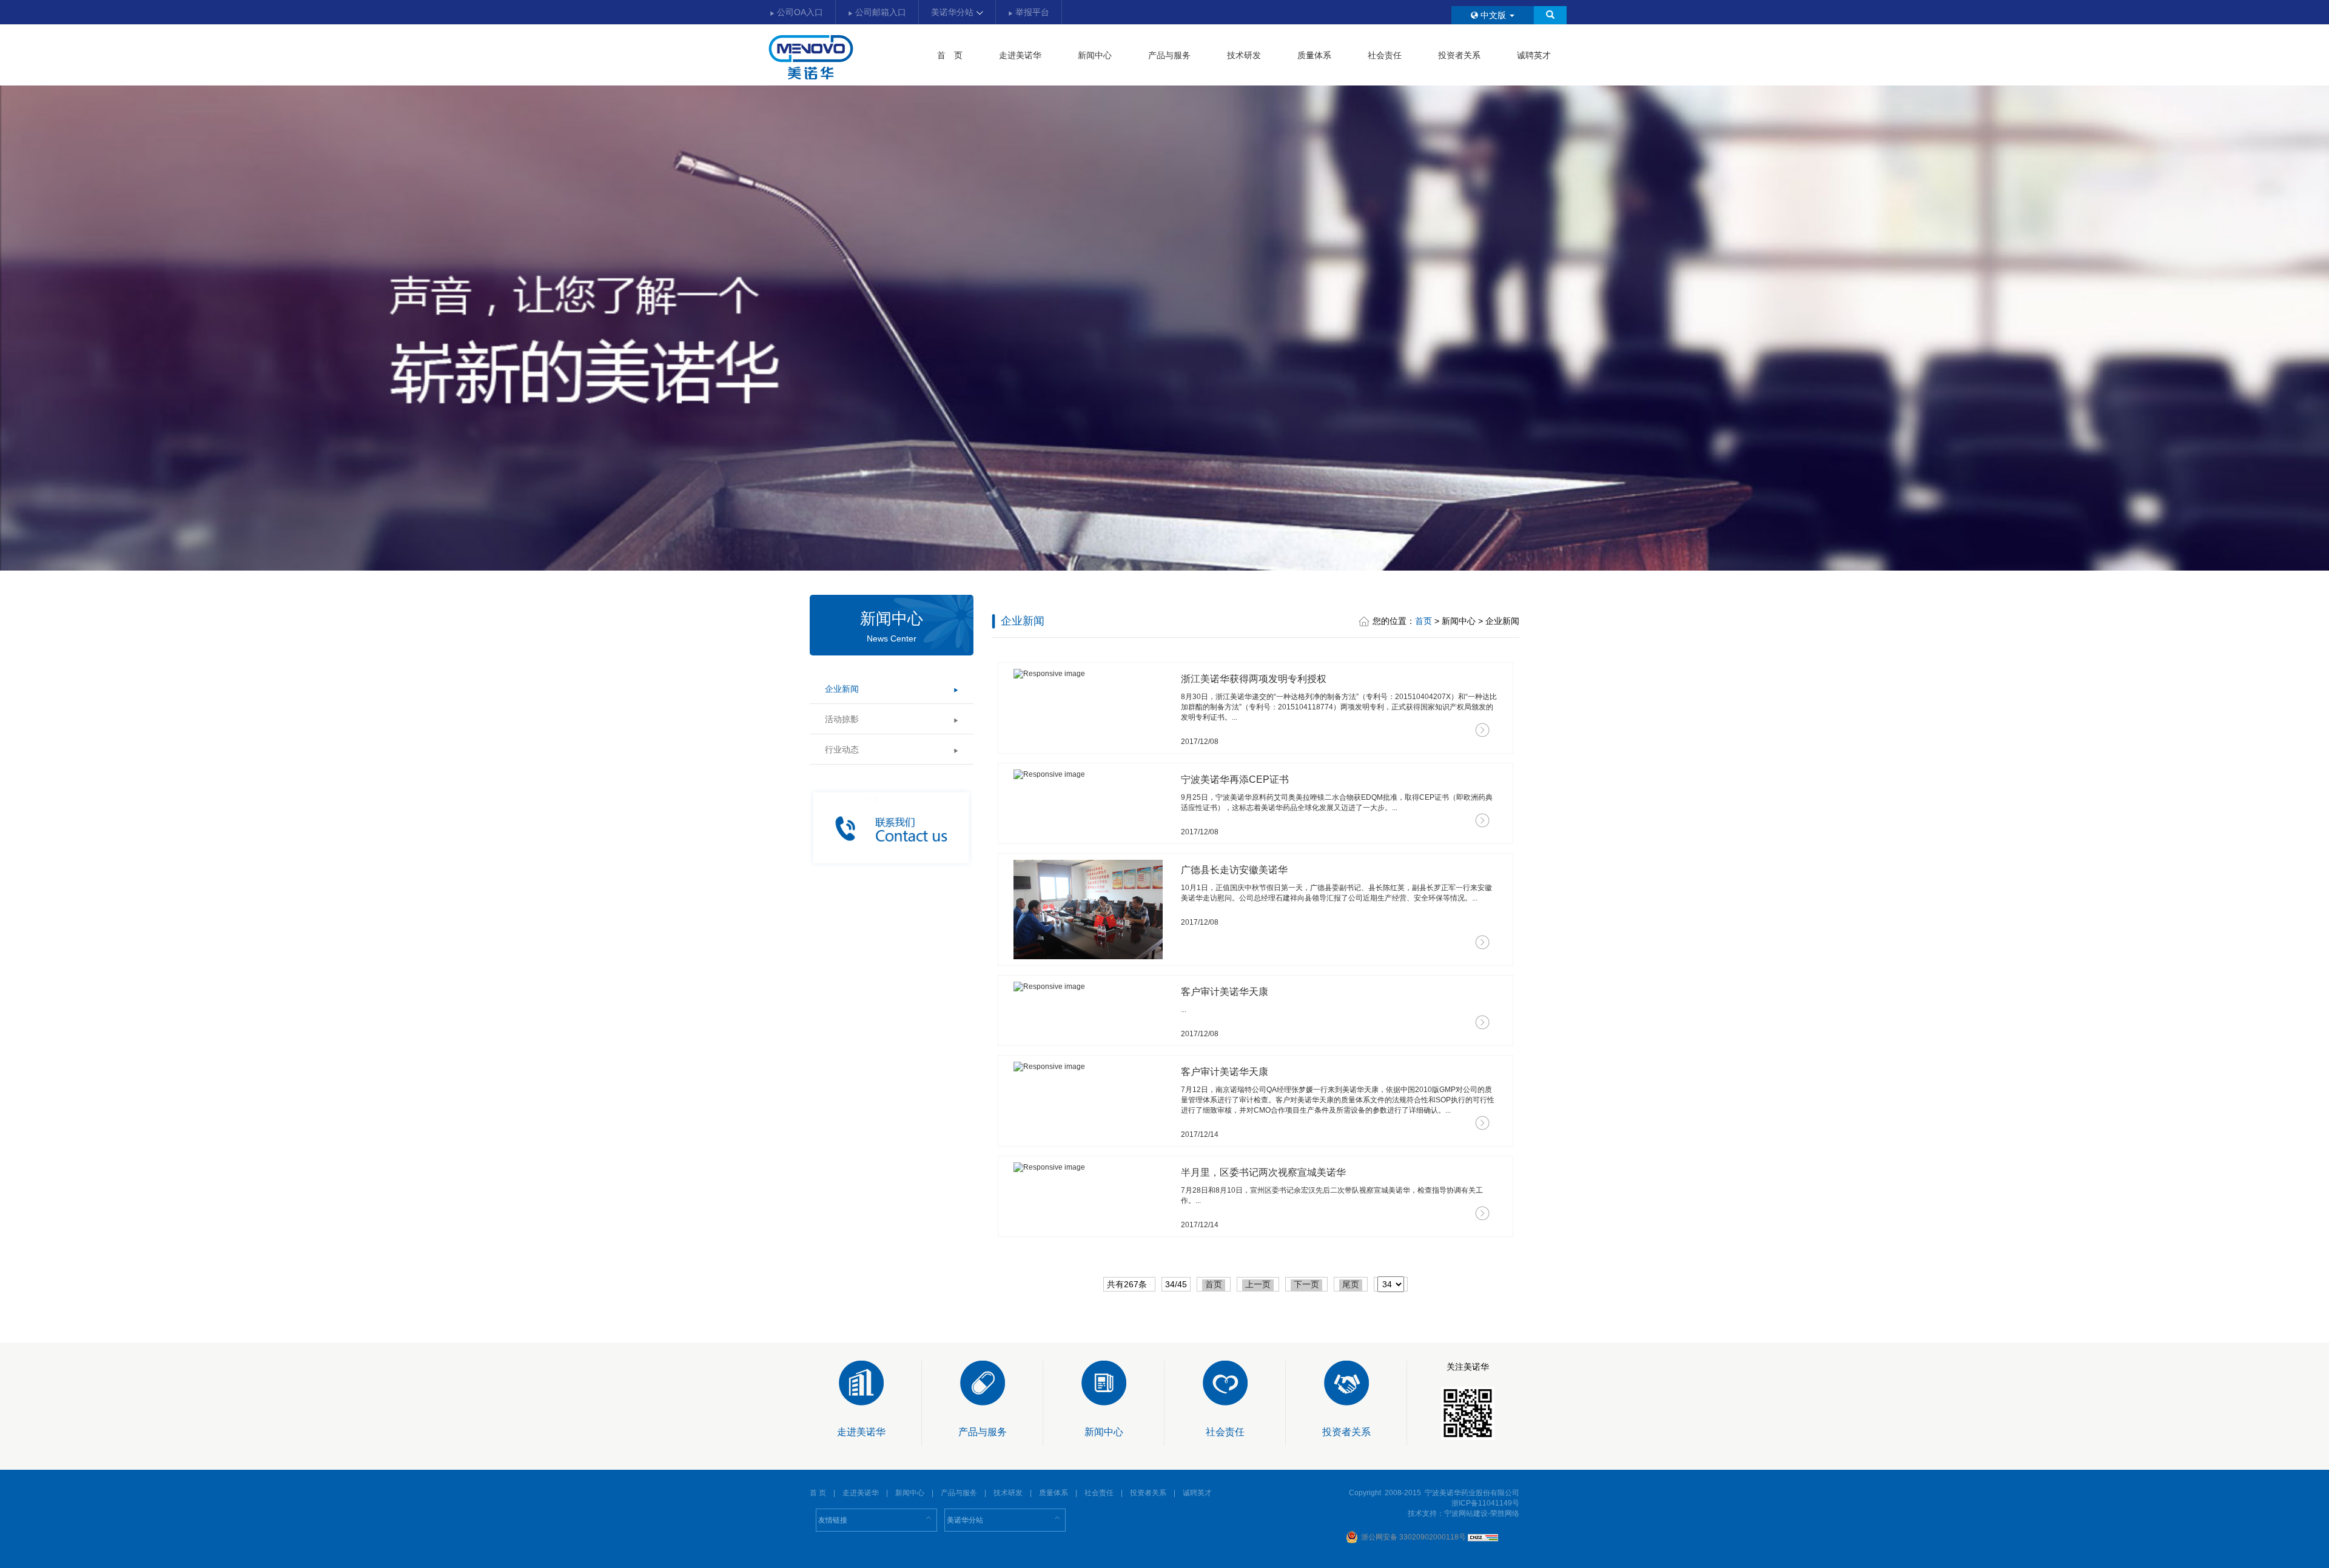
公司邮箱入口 (879, 12)
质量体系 (1314, 55)
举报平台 (1031, 12)
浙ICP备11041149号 (1485, 1503)
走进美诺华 (1020, 55)
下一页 (1306, 1284)
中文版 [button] (1493, 15)
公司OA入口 (799, 12)
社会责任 (1385, 55)
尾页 (1351, 1284)
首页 (1423, 621)
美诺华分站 (953, 12)
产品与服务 (1169, 55)
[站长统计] (1483, 1537)
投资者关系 (1459, 55)
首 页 (950, 55)
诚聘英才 (1534, 55)
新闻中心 (1095, 55)
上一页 (1258, 1284)
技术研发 (1244, 55)
